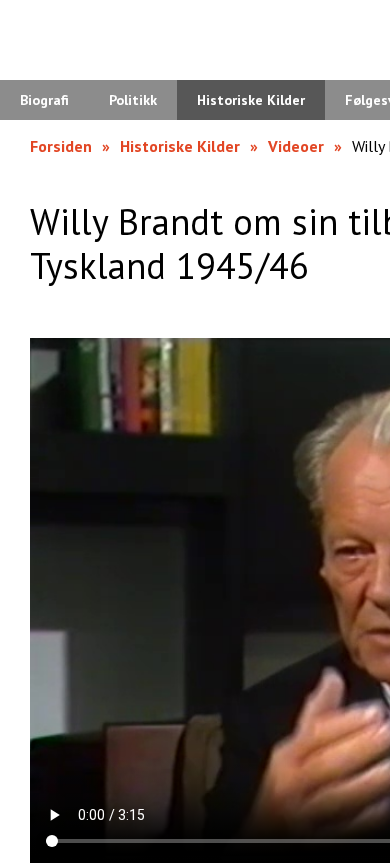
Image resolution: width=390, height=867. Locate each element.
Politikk (133, 100)
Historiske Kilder (251, 100)
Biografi (44, 100)
